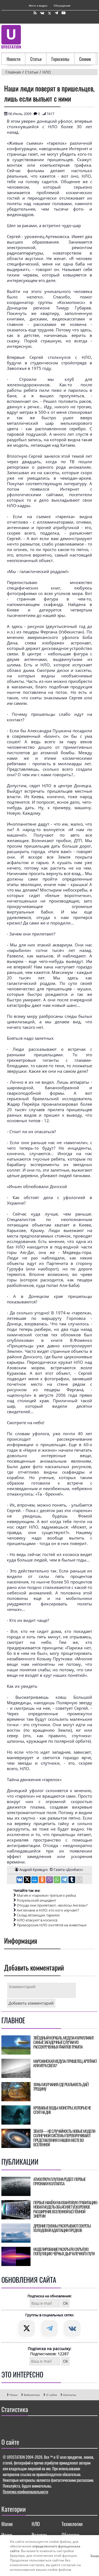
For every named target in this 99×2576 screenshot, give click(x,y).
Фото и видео (38, 5)
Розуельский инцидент (36, 1900)
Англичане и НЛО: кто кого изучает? (48, 1910)
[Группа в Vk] (42, 13)
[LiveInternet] (7, 2426)
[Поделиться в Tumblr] (72, 1880)
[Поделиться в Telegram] (65, 1880)
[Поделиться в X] (28, 1880)
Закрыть (92, 2556)
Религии (39, 2535)
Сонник (85, 59)
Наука (7, 2535)
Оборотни (70, 2535)
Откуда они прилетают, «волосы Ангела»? (52, 1905)
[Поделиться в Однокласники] (42, 1880)
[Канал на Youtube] (64, 13)
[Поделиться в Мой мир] (35, 1880)
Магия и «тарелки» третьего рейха (46, 1895)
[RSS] (35, 13)
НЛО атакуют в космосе (37, 1920)
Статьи (36, 59)
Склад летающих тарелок (38, 1915)
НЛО (36, 2524)
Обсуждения (62, 5)
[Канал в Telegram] (56, 13)
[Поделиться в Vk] (20, 1880)
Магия (7, 2524)
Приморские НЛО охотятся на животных (52, 1925)
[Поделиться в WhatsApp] (57, 1880)
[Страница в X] (50, 13)
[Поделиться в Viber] (50, 1880)
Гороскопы (60, 59)
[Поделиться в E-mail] (79, 1880)
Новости (13, 59)
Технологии (72, 2524)
